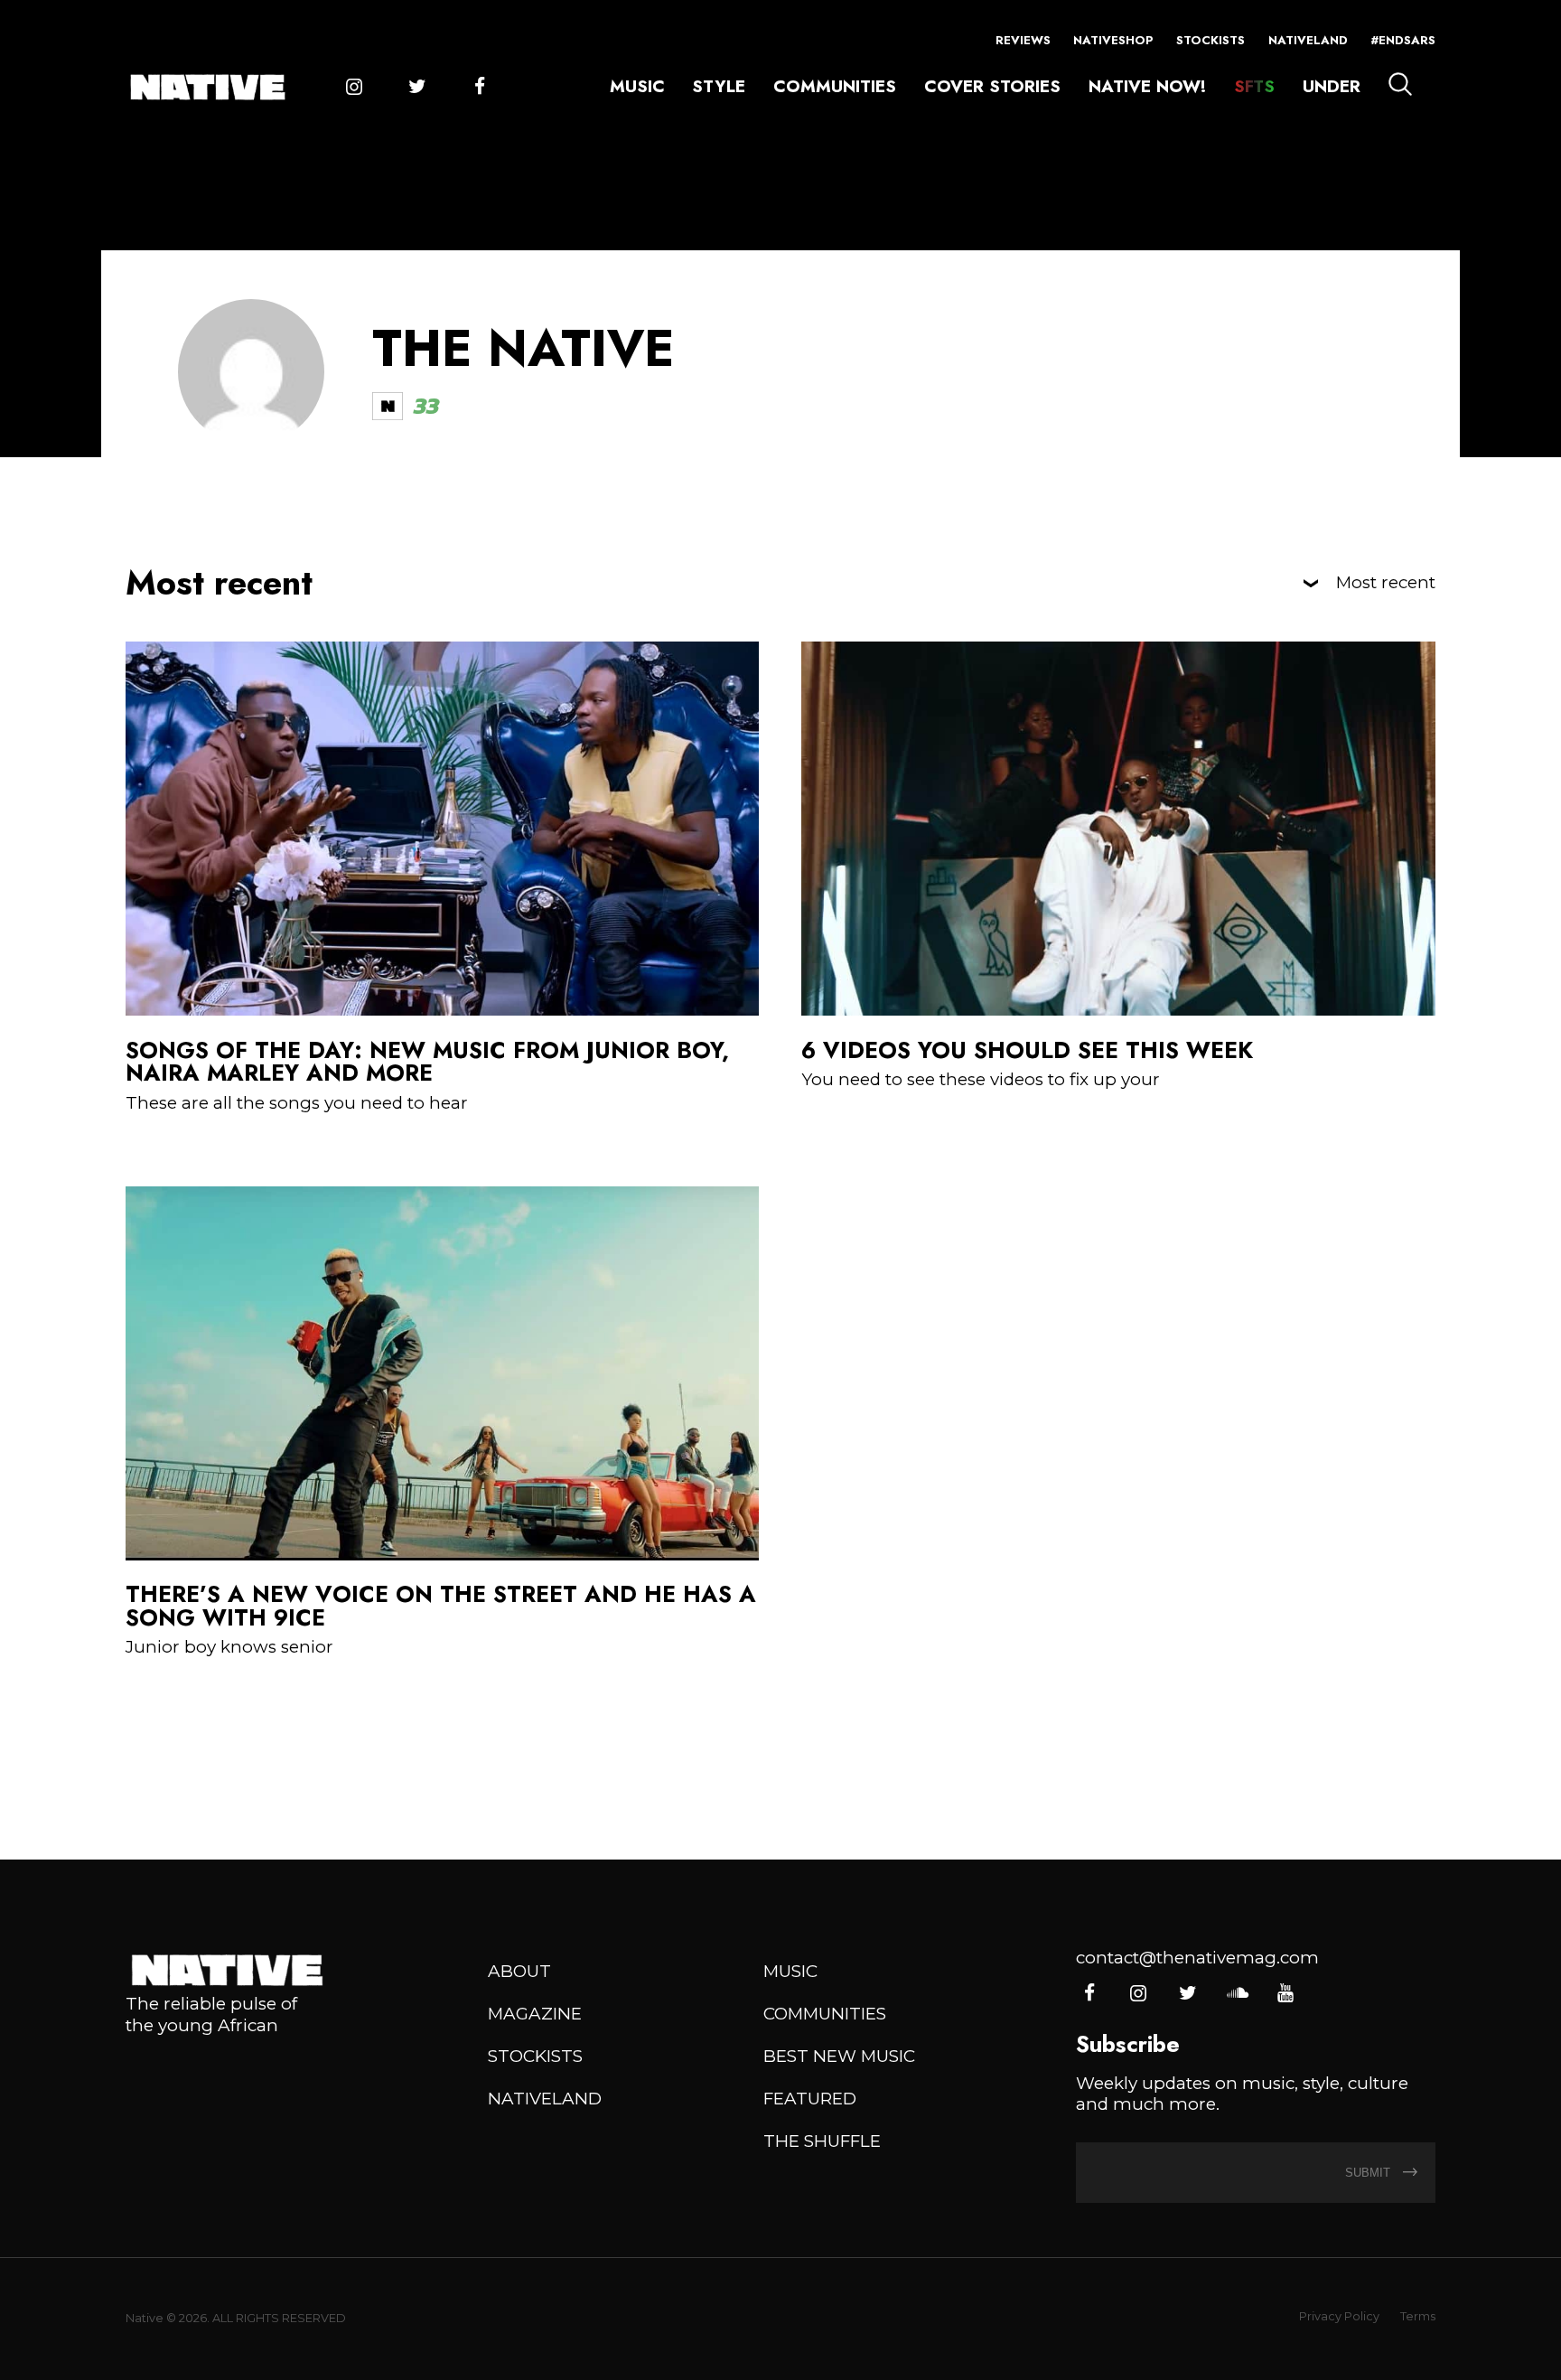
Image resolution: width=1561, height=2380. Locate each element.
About (519, 1971)
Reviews (1023, 40)
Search (1400, 84)
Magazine (535, 2014)
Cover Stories (992, 86)
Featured (810, 2099)
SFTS (1254, 86)
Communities (835, 86)
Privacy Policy (1339, 2316)
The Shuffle (822, 2141)
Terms (1418, 2316)
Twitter (417, 87)
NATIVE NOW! (1147, 86)
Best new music (839, 2056)
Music (637, 86)
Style (719, 86)
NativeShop (1113, 40)
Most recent (1386, 583)
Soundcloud (1236, 1994)
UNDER (1332, 86)
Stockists (1210, 40)
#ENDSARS (1403, 40)
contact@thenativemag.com (1197, 1958)
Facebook (479, 87)
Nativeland (1308, 40)
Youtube (1285, 1994)
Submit (1369, 2173)
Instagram (354, 87)
